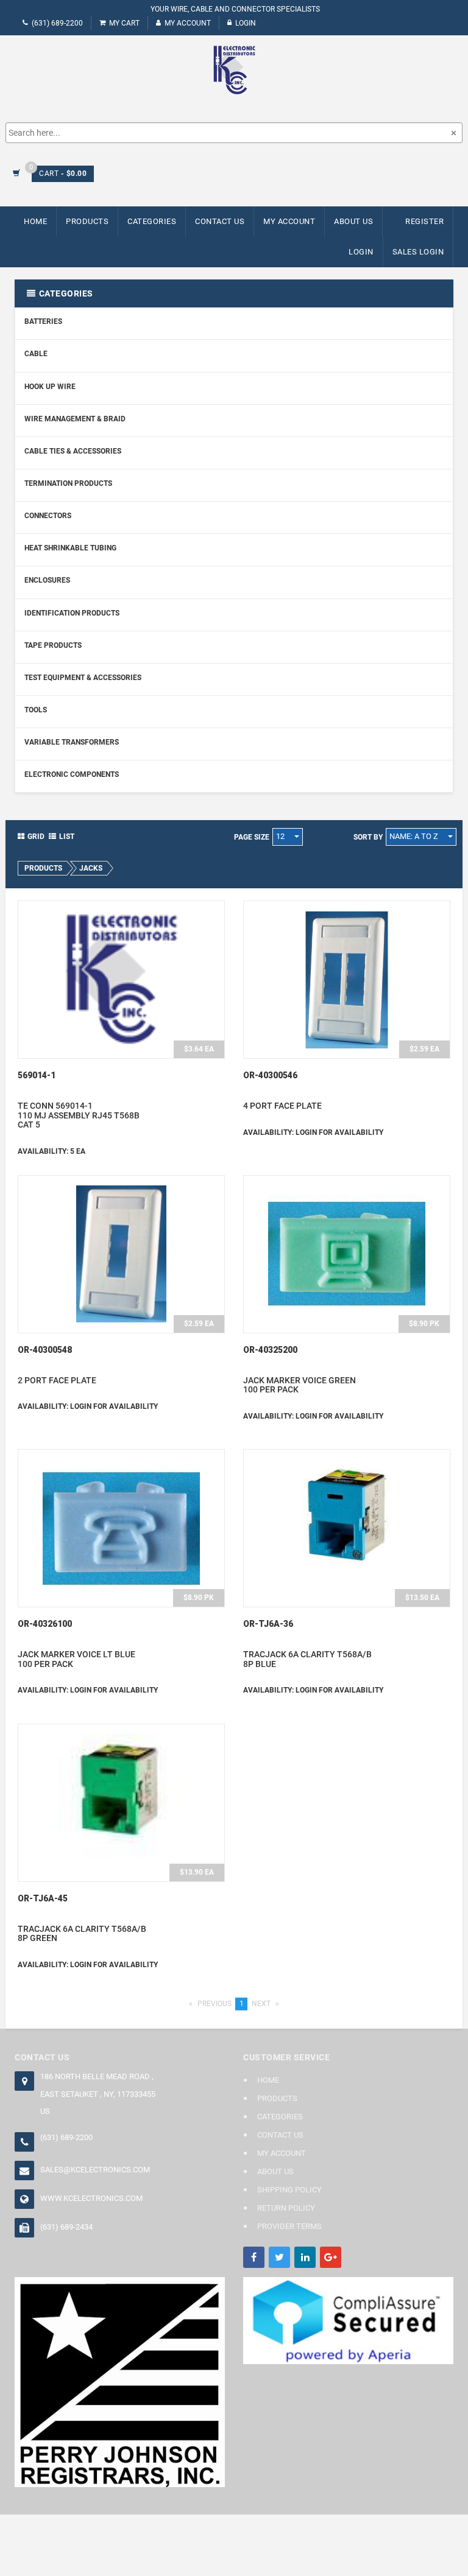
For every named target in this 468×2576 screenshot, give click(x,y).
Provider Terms (289, 2226)
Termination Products (68, 483)
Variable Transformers (72, 742)
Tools (36, 710)
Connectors (48, 516)
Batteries (43, 321)
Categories (152, 221)
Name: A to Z (415, 836)
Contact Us (220, 221)
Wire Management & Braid (75, 419)
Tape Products (53, 645)
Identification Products (72, 613)
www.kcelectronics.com (91, 2198)
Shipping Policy (289, 2190)
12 (281, 836)
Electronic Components (72, 774)
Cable (36, 354)
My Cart (124, 23)
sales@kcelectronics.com (95, 2170)
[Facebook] (254, 2257)
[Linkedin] (305, 2257)
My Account (188, 23)
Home (35, 221)
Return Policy (286, 2208)
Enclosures (47, 580)
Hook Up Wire (50, 387)
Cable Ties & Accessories (73, 451)
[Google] (331, 2257)
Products (87, 221)
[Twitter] (279, 2257)
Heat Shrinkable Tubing (70, 548)
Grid (36, 837)
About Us (353, 221)
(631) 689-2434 (66, 2227)
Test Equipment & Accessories (83, 678)
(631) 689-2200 (57, 23)
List (67, 837)
